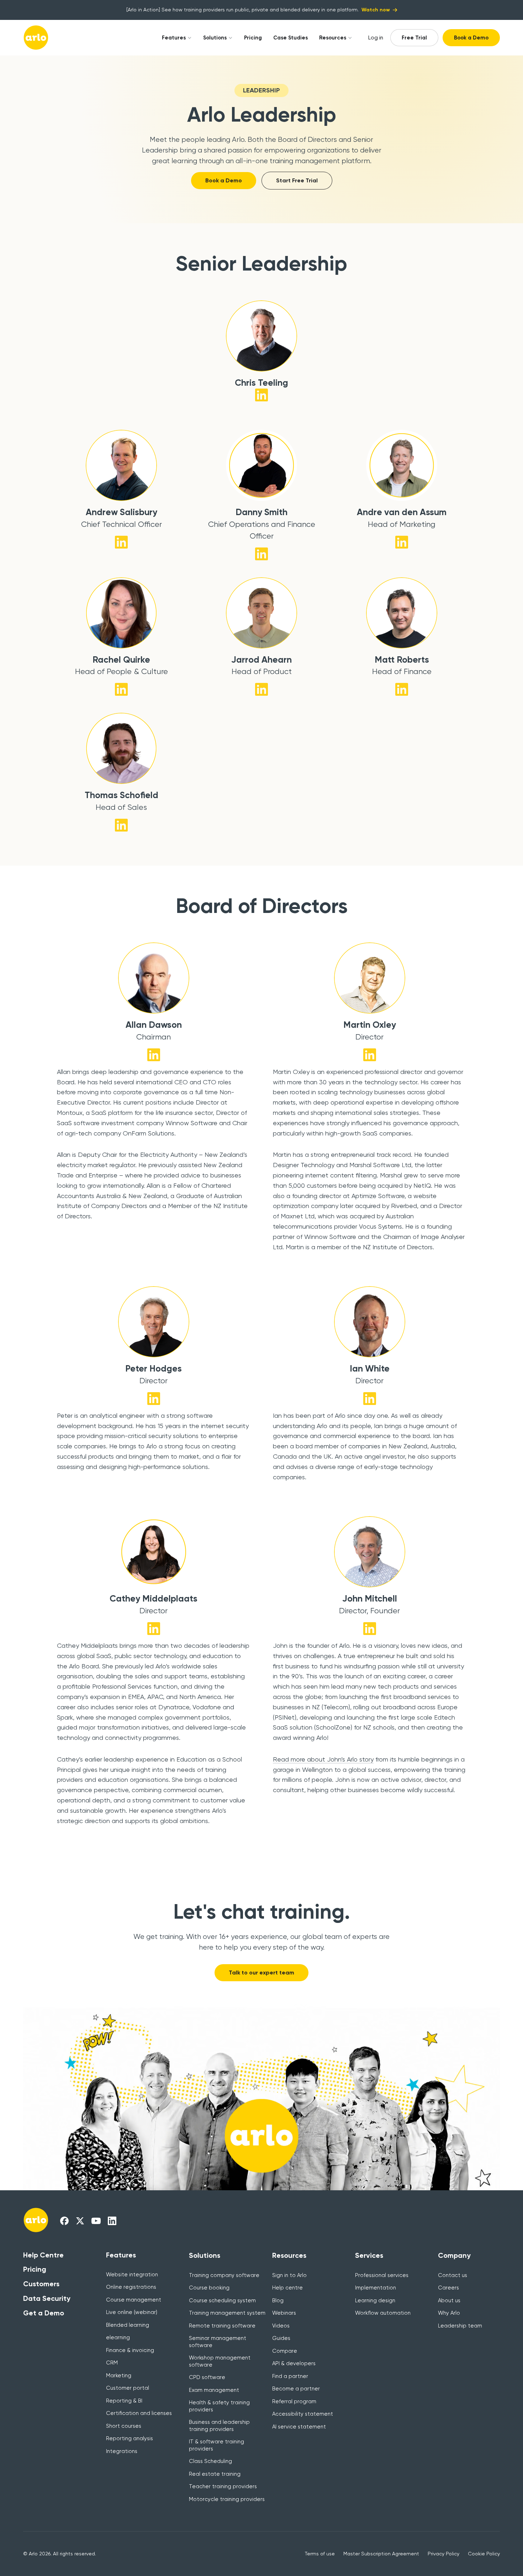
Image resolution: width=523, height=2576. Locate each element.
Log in (376, 38)
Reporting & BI (124, 2401)
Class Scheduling (210, 2461)
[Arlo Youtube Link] (96, 2220)
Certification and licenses (139, 2413)
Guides (281, 2338)
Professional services (382, 2275)
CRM (112, 2363)
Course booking (209, 2288)
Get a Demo (44, 2313)
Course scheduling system (222, 2300)
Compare (285, 2351)
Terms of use (320, 2554)
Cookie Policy (484, 2554)
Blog (278, 2300)
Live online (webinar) (132, 2312)
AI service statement (299, 2427)
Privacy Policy (443, 2554)
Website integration (132, 2275)
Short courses (124, 2426)
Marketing (119, 2375)
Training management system (227, 2313)
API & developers (294, 2363)
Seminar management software (218, 2342)
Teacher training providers (223, 2486)
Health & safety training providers (219, 2406)
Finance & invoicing (130, 2350)
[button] (174, 38)
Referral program (294, 2401)
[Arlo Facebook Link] (64, 2220)
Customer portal (128, 2388)
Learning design (375, 2300)
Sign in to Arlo (289, 2275)
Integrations (122, 2451)
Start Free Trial (297, 180)
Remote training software (222, 2326)
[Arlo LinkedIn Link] (112, 2220)
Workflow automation (383, 2313)
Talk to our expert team (261, 1973)
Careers (448, 2288)
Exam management (214, 2390)
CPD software (207, 2377)
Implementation (376, 2288)
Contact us (453, 2275)
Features (174, 38)
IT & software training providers (216, 2445)
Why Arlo (449, 2313)
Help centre (287, 2288)
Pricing (253, 38)
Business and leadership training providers (219, 2426)
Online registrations (131, 2287)
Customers (41, 2284)
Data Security (47, 2298)
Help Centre (43, 2255)
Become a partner (296, 2389)
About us (449, 2300)
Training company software (224, 2275)
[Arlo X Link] (80, 2220)
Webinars (284, 2313)
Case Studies (290, 38)
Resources (333, 38)
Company (454, 2255)
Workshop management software (220, 2361)
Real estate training (215, 2474)
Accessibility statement (303, 2414)
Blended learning (128, 2325)
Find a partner (290, 2376)
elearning (118, 2337)
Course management (134, 2300)
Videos (281, 2326)
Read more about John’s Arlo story (323, 1759)
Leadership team (460, 2326)
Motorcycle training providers (227, 2499)
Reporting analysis (130, 2438)
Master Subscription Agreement (381, 2554)
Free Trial (414, 38)
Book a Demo (471, 38)
